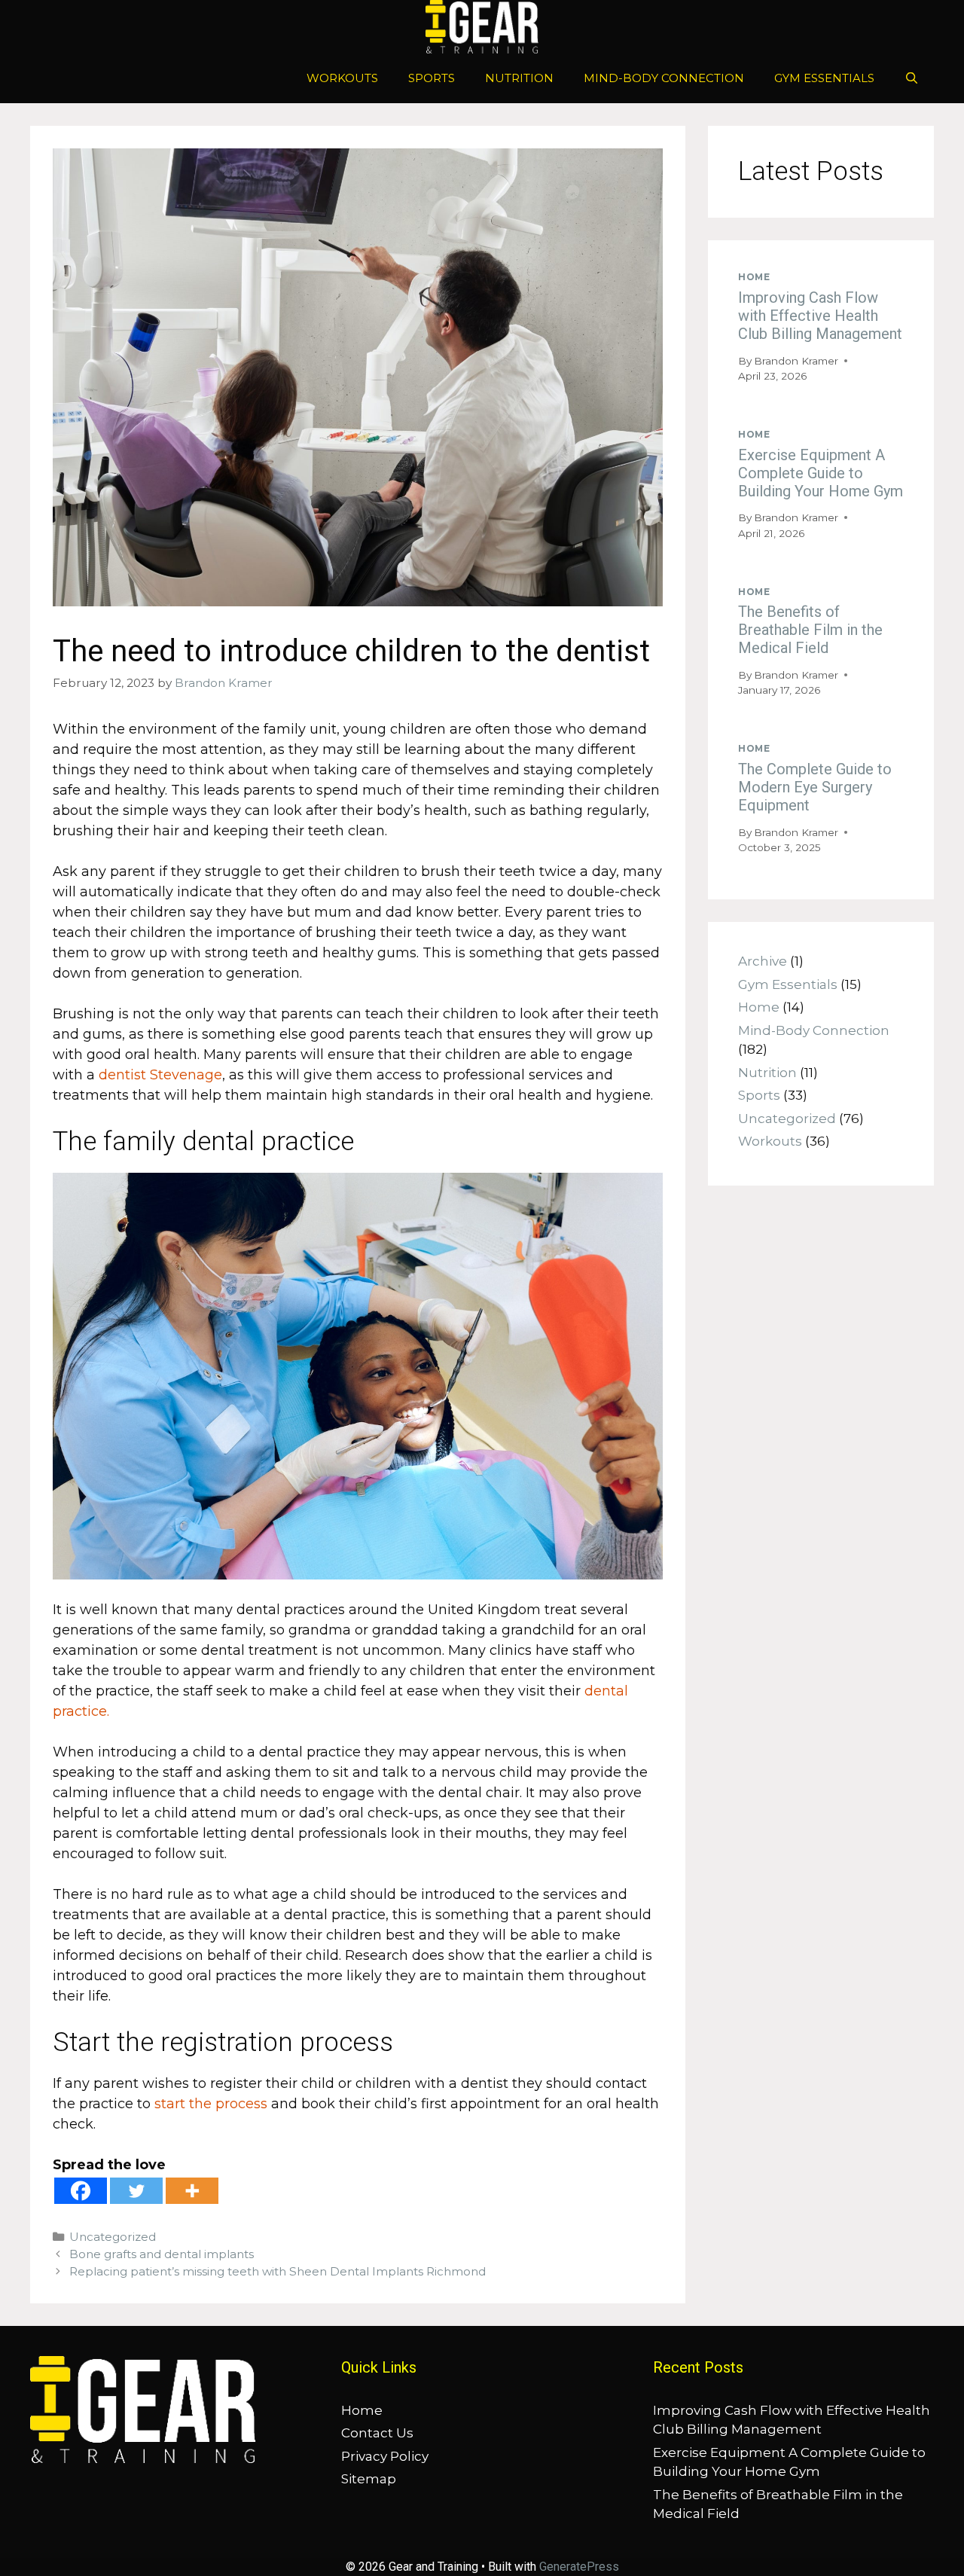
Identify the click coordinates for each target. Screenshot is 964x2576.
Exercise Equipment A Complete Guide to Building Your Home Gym (821, 473)
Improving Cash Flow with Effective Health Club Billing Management (820, 316)
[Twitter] (136, 2191)
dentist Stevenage (160, 1075)
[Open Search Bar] (912, 78)
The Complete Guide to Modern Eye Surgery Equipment (815, 787)
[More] (192, 2191)
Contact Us (377, 2433)
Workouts (342, 78)
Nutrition (519, 78)
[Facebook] (81, 2191)
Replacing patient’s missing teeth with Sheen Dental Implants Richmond (278, 2271)
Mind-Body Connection (664, 78)
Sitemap (369, 2479)
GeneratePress (579, 2567)
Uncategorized (113, 2237)
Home (754, 277)
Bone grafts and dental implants (162, 2254)
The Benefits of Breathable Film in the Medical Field (810, 630)
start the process (211, 2104)
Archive (763, 961)
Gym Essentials (824, 78)
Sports (432, 78)
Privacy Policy (385, 2456)
